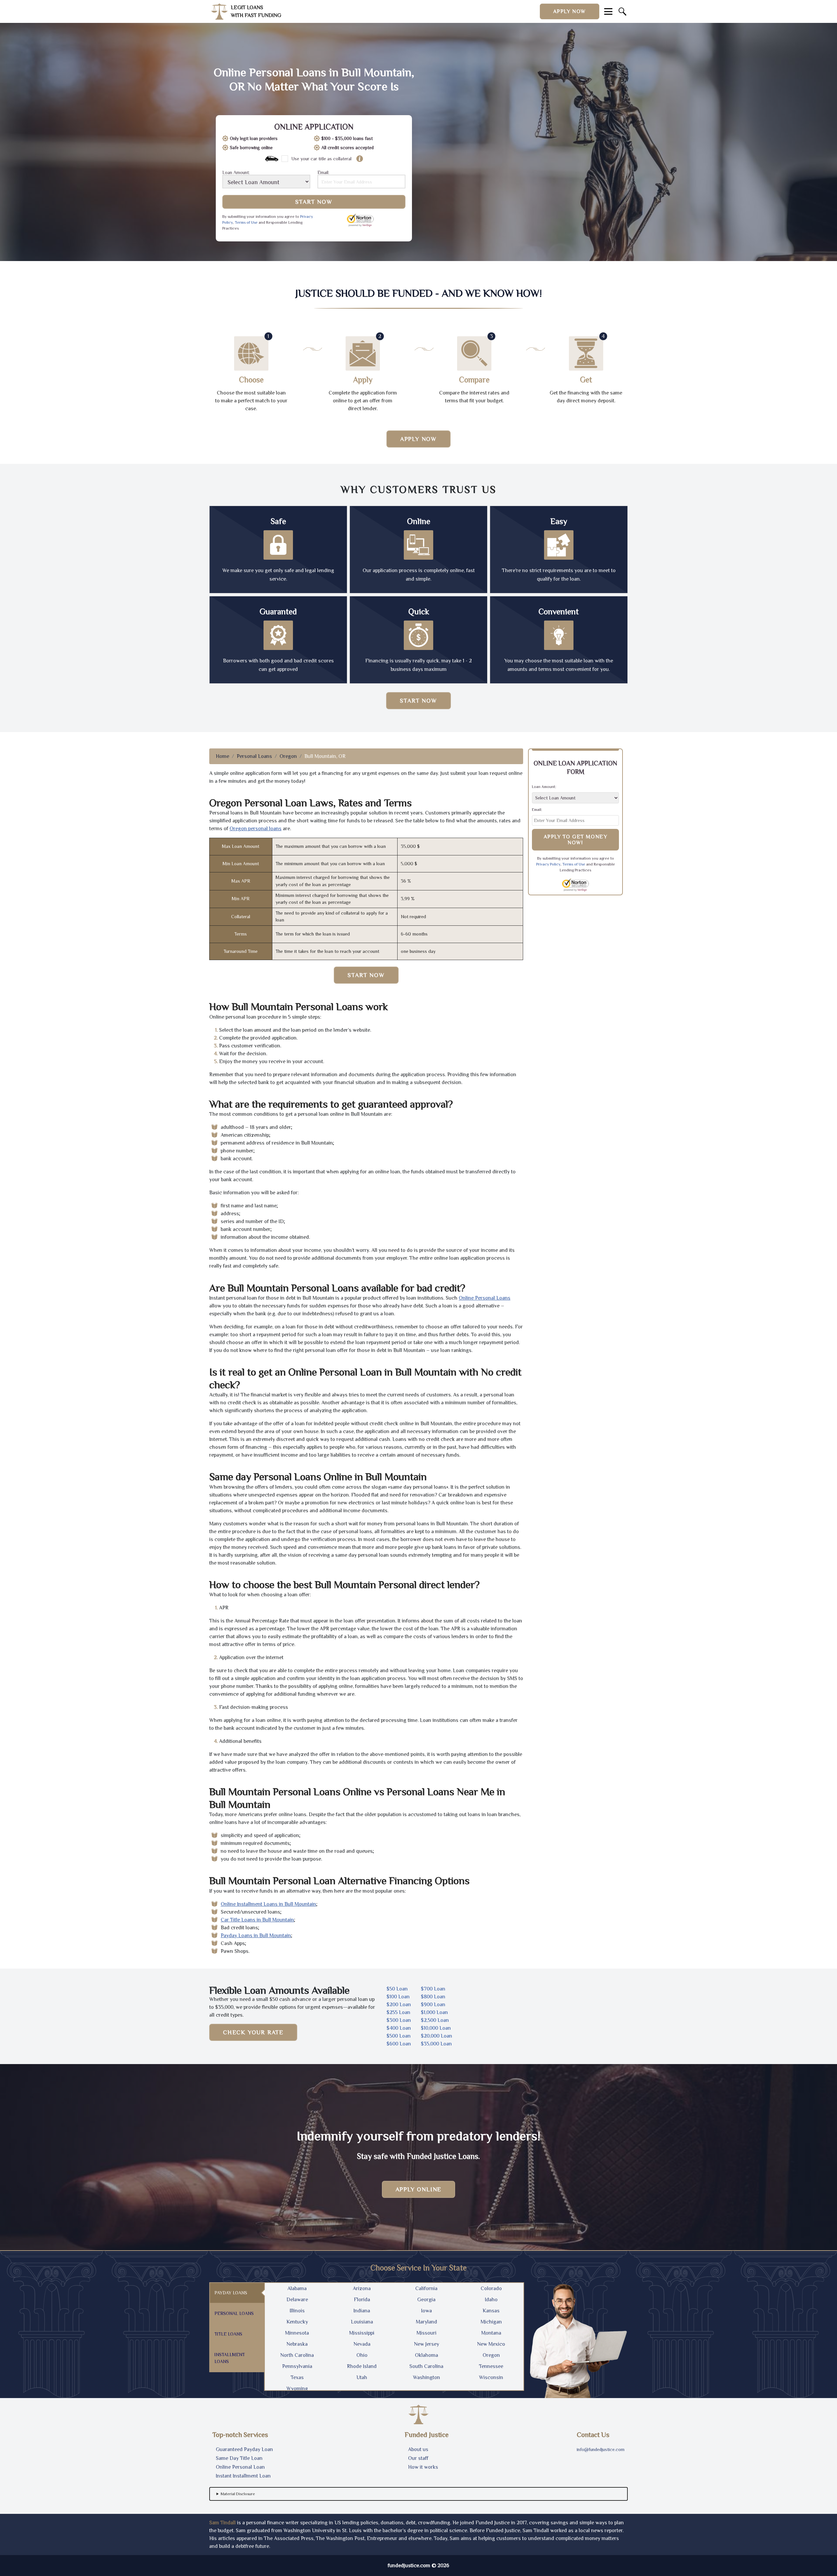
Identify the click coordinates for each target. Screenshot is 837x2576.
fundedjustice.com (409, 2566)
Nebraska (297, 2344)
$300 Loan (399, 2020)
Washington (427, 2377)
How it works (423, 2467)
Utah (362, 2377)
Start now (418, 701)
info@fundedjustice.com (601, 2449)
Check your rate (253, 2032)
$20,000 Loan (436, 2036)
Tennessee (491, 2366)
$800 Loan (433, 1997)
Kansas (491, 2311)
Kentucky (297, 2322)
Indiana (362, 2311)
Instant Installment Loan (243, 2476)
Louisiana (362, 2322)
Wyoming (297, 2389)
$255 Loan (398, 2012)
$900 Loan (433, 2005)
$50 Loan (397, 1989)
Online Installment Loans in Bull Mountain (268, 1904)
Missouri (427, 2333)
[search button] (623, 11)
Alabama (297, 2288)
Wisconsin (491, 2377)
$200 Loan (399, 2005)
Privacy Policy (548, 864)
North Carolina (297, 2355)
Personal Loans (254, 756)
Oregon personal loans (256, 829)
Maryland (427, 2322)
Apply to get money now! (576, 840)
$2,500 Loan (435, 2020)
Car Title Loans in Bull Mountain (257, 1920)
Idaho (491, 2300)
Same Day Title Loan (239, 2458)
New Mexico (491, 2344)
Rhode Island (362, 2366)
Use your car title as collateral (321, 159)
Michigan (491, 2322)
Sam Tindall (222, 2523)
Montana (491, 2333)
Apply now (570, 11)
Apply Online (419, 2189)
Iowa (427, 2311)
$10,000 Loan (436, 2028)
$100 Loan (398, 1997)
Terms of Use (246, 222)
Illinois (297, 2311)
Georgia (426, 2300)
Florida (362, 2300)
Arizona (362, 2288)
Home (222, 756)
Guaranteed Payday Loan (244, 2449)
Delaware (297, 2300)
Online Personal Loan (240, 2467)
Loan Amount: (236, 173)
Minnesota (297, 2333)
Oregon (288, 756)
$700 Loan (433, 1989)
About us (418, 2449)
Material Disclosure (238, 2494)
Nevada (362, 2344)
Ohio (362, 2355)
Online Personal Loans (485, 1298)
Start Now (314, 202)
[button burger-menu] (608, 11)
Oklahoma (427, 2355)
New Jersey (427, 2344)
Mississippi (362, 2333)
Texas (297, 2377)
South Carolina (426, 2366)
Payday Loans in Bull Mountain (256, 1936)
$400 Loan (399, 2028)
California (426, 2288)
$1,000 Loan (434, 2012)
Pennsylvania (297, 2366)
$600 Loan (399, 2044)
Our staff (418, 2458)
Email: (323, 173)
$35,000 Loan (436, 2044)
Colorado (491, 2288)
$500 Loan (399, 2036)
